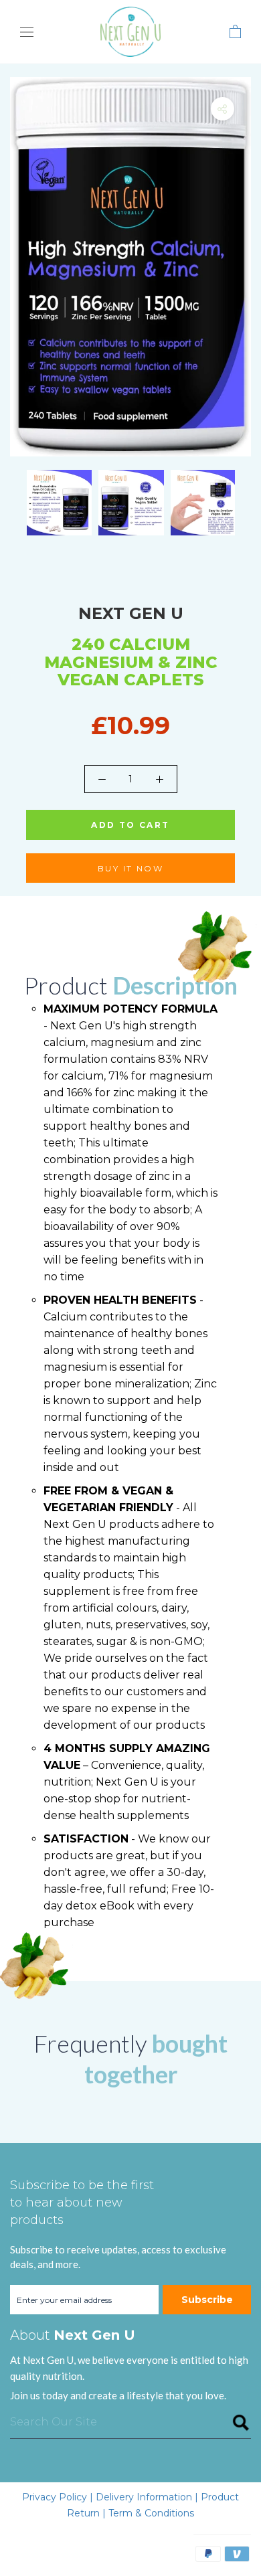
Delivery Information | (148, 2497)
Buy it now (130, 868)
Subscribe (207, 2300)
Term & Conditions (151, 2513)
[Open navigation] (27, 32)
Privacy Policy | (59, 2497)
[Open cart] (235, 31)
